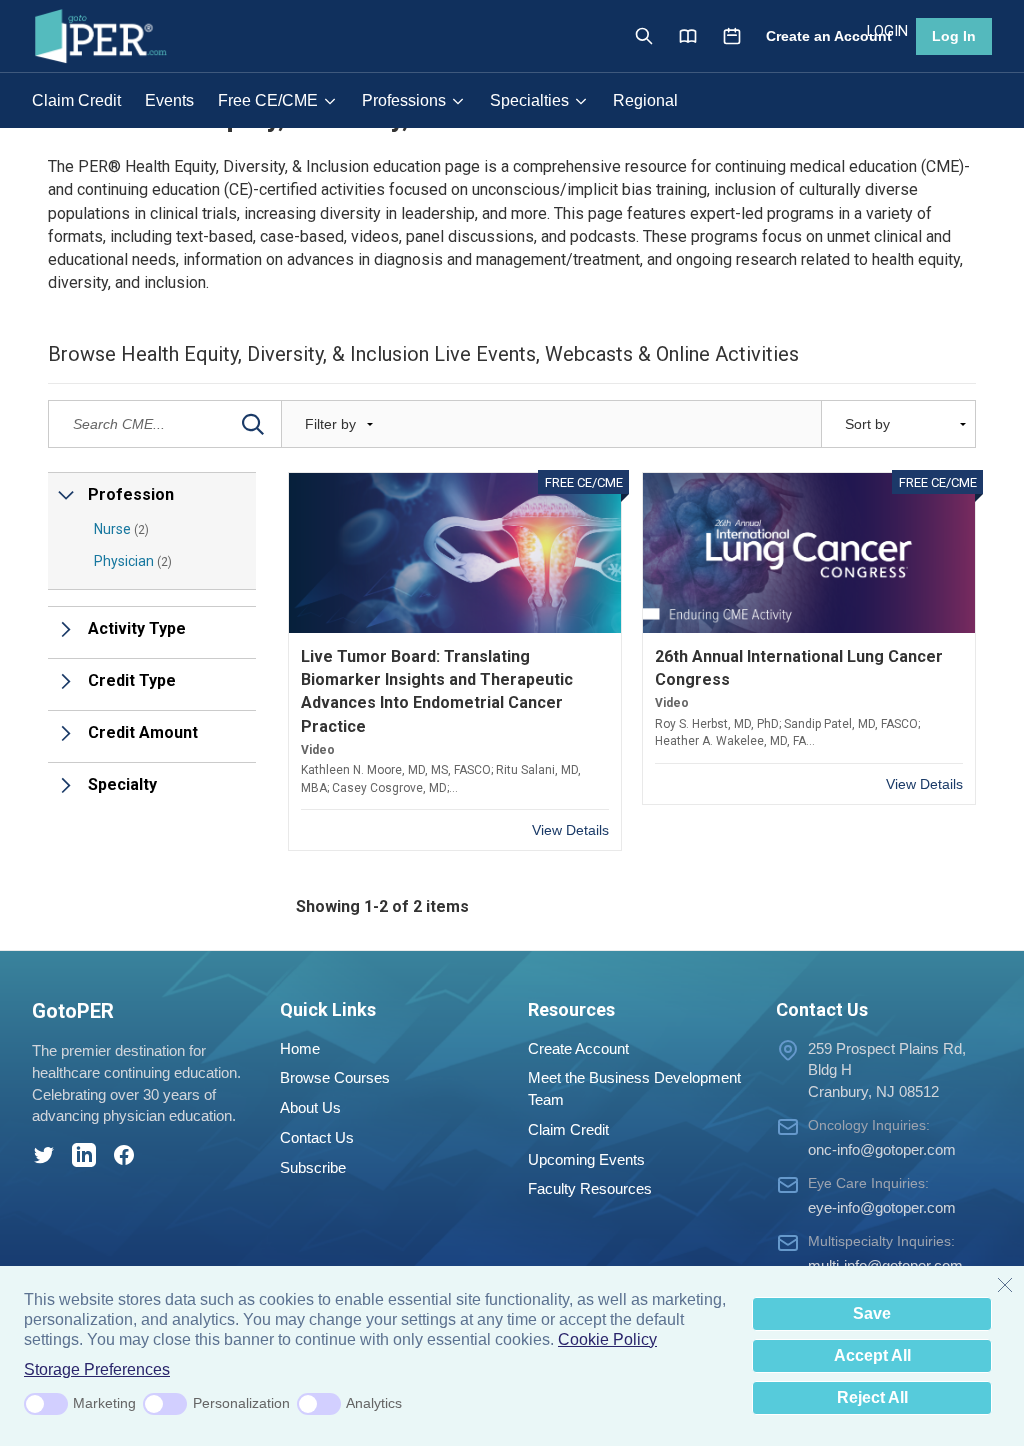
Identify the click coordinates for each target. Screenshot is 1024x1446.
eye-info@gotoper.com (882, 1207)
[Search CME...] (253, 424)
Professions (404, 100)
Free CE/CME (268, 100)
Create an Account (829, 36)
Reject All (872, 1397)
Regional (645, 100)
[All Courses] (688, 36)
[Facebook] (124, 1155)
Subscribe (313, 1167)
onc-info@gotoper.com (882, 1149)
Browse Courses (335, 1077)
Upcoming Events (586, 1159)
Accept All (872, 1355)
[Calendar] (732, 36)
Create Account (578, 1048)
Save (872, 1313)
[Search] (644, 36)
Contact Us (317, 1137)
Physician (133, 561)
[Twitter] (44, 1155)
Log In (954, 36)
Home (300, 1048)
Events (169, 100)
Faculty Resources (590, 1188)
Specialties (529, 100)
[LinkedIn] (84, 1155)
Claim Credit (76, 100)
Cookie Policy (607, 1339)
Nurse (121, 529)
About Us (310, 1107)
